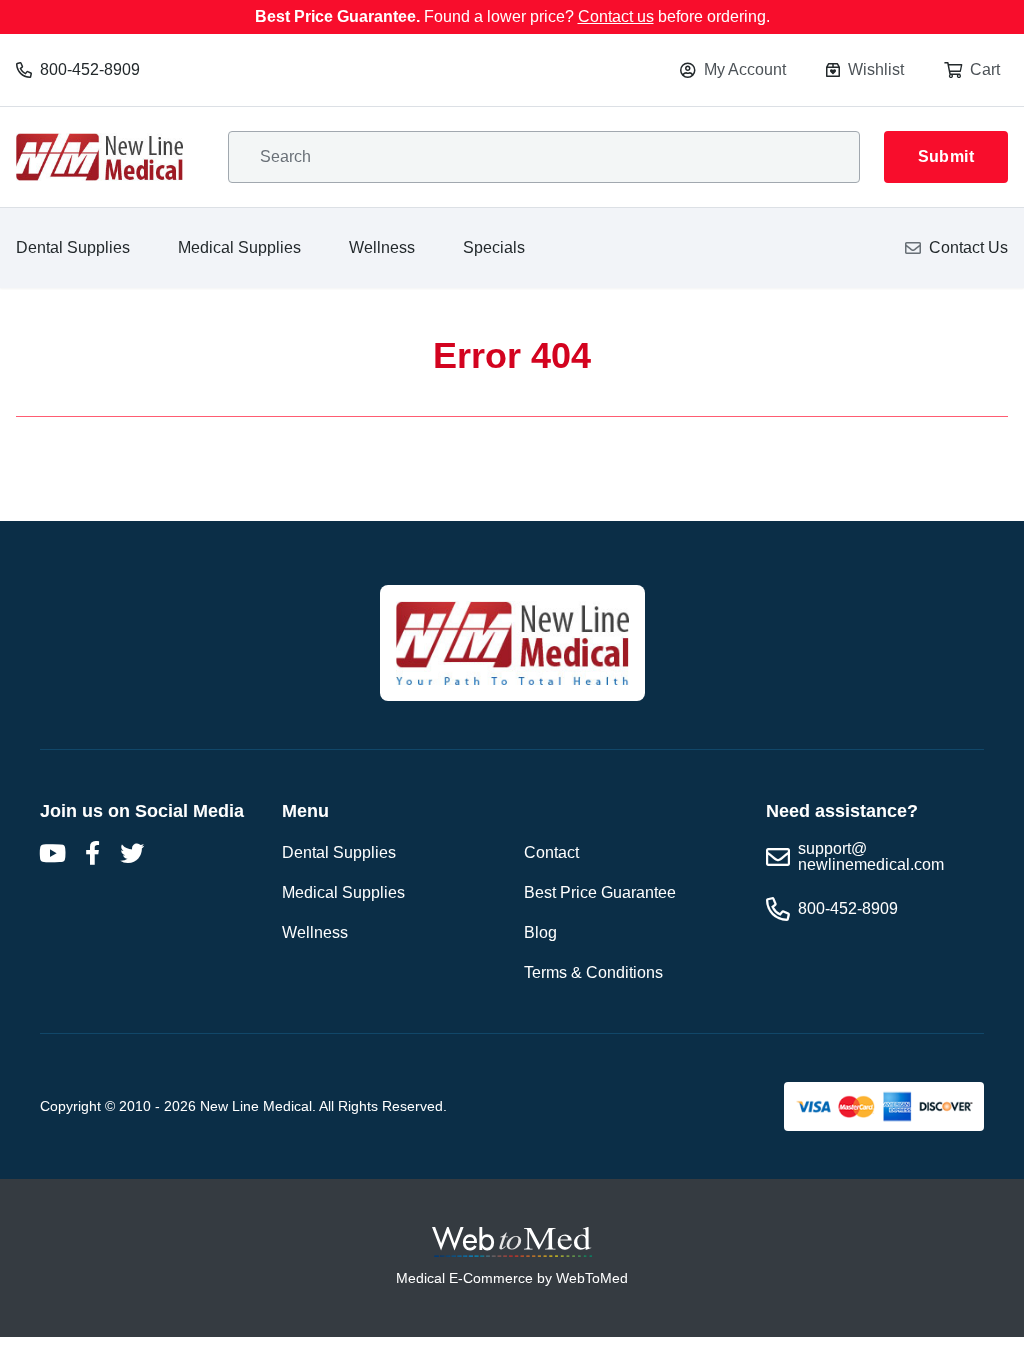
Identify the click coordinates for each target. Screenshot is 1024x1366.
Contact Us (968, 247)
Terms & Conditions (593, 972)
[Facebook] (92, 853)
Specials (494, 247)
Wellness (382, 247)
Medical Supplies (239, 247)
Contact (551, 852)
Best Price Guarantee (600, 892)
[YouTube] (52, 853)
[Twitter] (132, 853)
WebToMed (592, 1278)
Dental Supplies (73, 247)
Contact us (616, 16)
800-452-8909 (90, 69)
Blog (540, 932)
